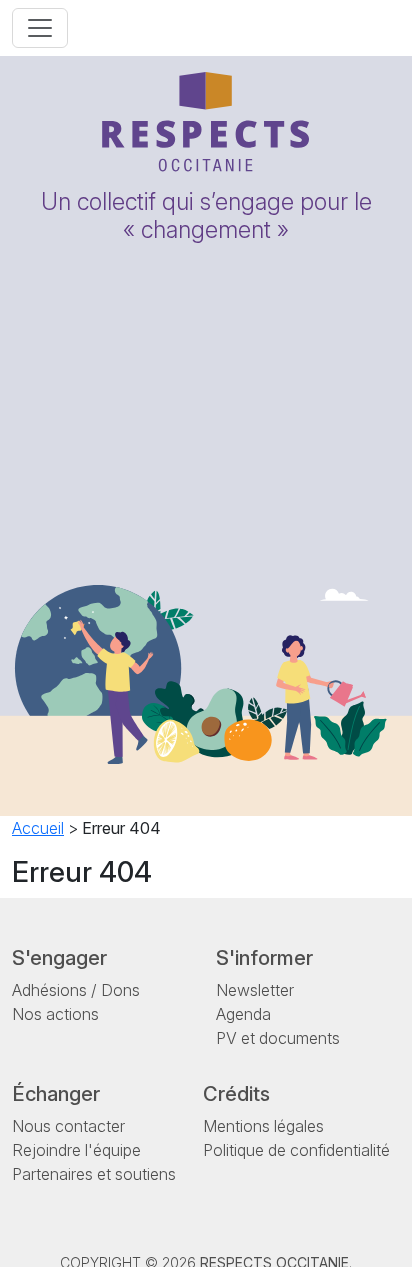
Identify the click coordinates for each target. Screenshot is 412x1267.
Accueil (38, 828)
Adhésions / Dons (76, 990)
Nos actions (55, 1014)
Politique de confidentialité (296, 1150)
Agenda (243, 1014)
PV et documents (278, 1038)
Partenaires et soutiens (94, 1174)
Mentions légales (263, 1126)
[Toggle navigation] (40, 28)
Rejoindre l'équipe (76, 1150)
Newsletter (255, 990)
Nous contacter (68, 1126)
